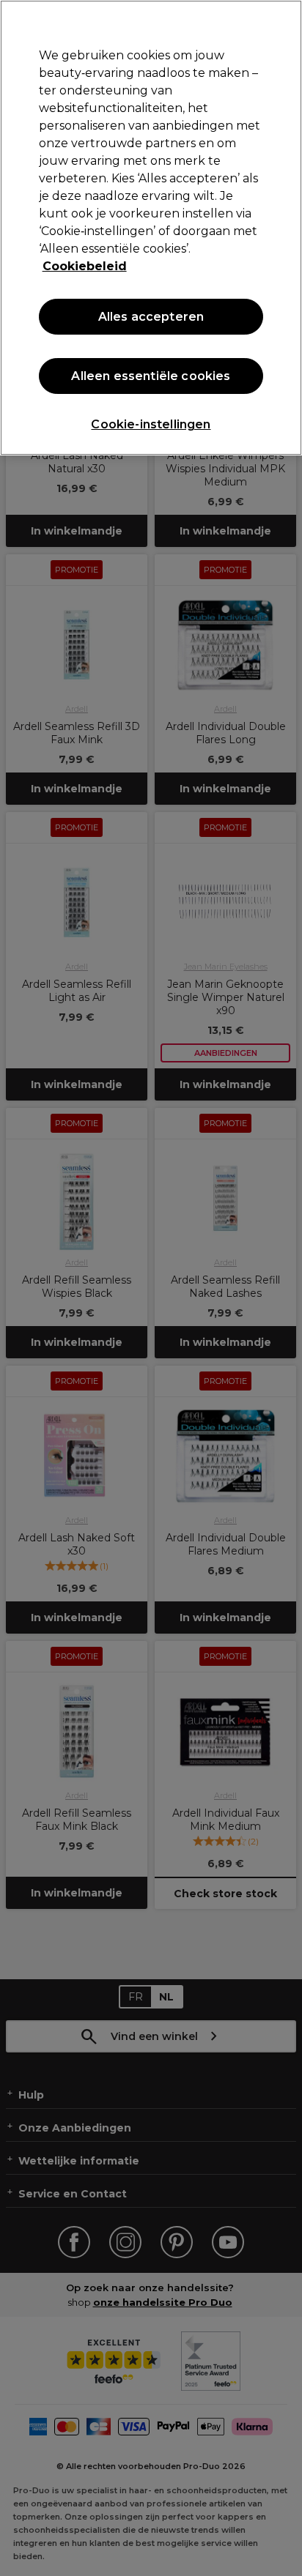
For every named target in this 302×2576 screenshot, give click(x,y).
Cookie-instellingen (151, 424)
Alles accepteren (151, 317)
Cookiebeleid (85, 266)
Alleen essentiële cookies (151, 376)
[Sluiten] (284, 21)
